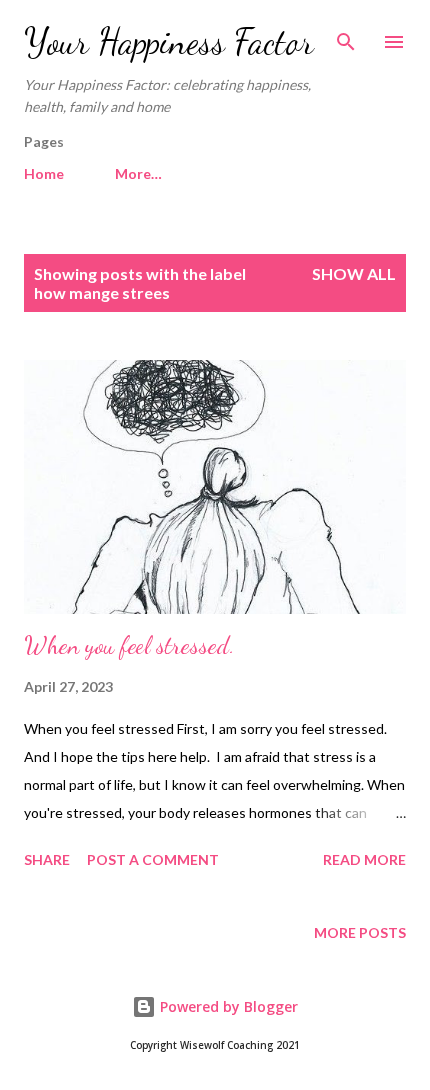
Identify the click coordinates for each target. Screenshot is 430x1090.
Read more (364, 859)
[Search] (346, 36)
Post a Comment (153, 859)
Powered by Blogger (227, 1006)
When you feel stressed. (129, 645)
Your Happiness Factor (169, 41)
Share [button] (47, 859)
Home (44, 173)
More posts (360, 932)
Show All (354, 273)
